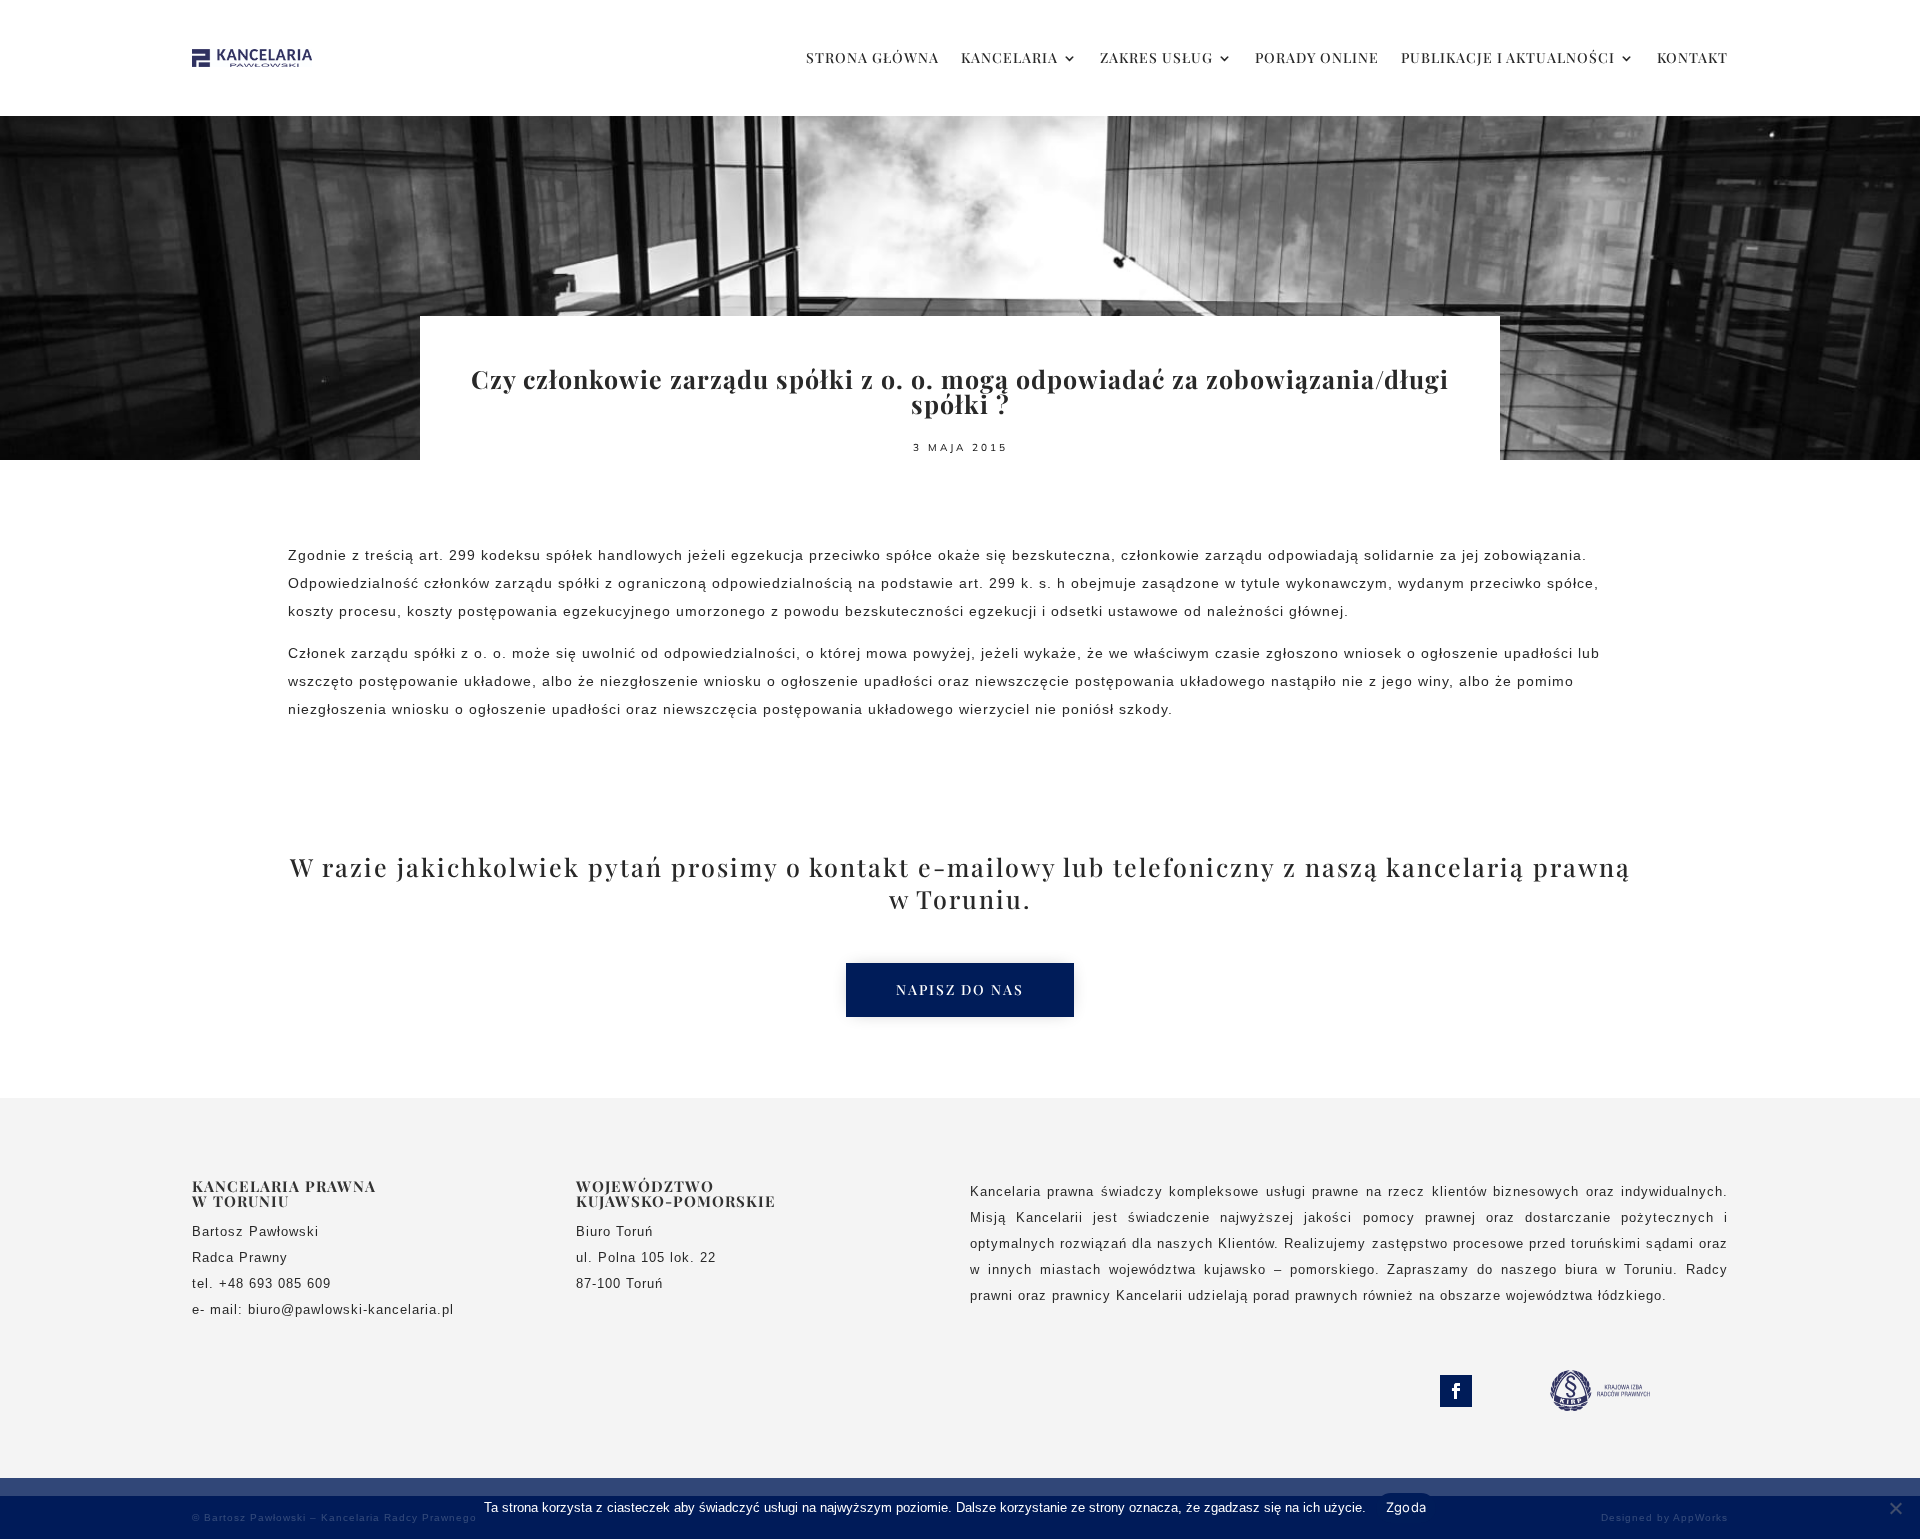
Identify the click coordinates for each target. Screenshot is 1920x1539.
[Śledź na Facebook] (1456, 1391)
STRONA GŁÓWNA (872, 57)
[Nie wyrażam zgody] (1895, 1508)
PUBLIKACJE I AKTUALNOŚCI (1508, 57)
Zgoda (1406, 1507)
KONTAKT (1692, 57)
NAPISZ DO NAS (960, 989)
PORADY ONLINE (1317, 57)
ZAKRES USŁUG (1156, 57)
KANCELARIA (1009, 57)
